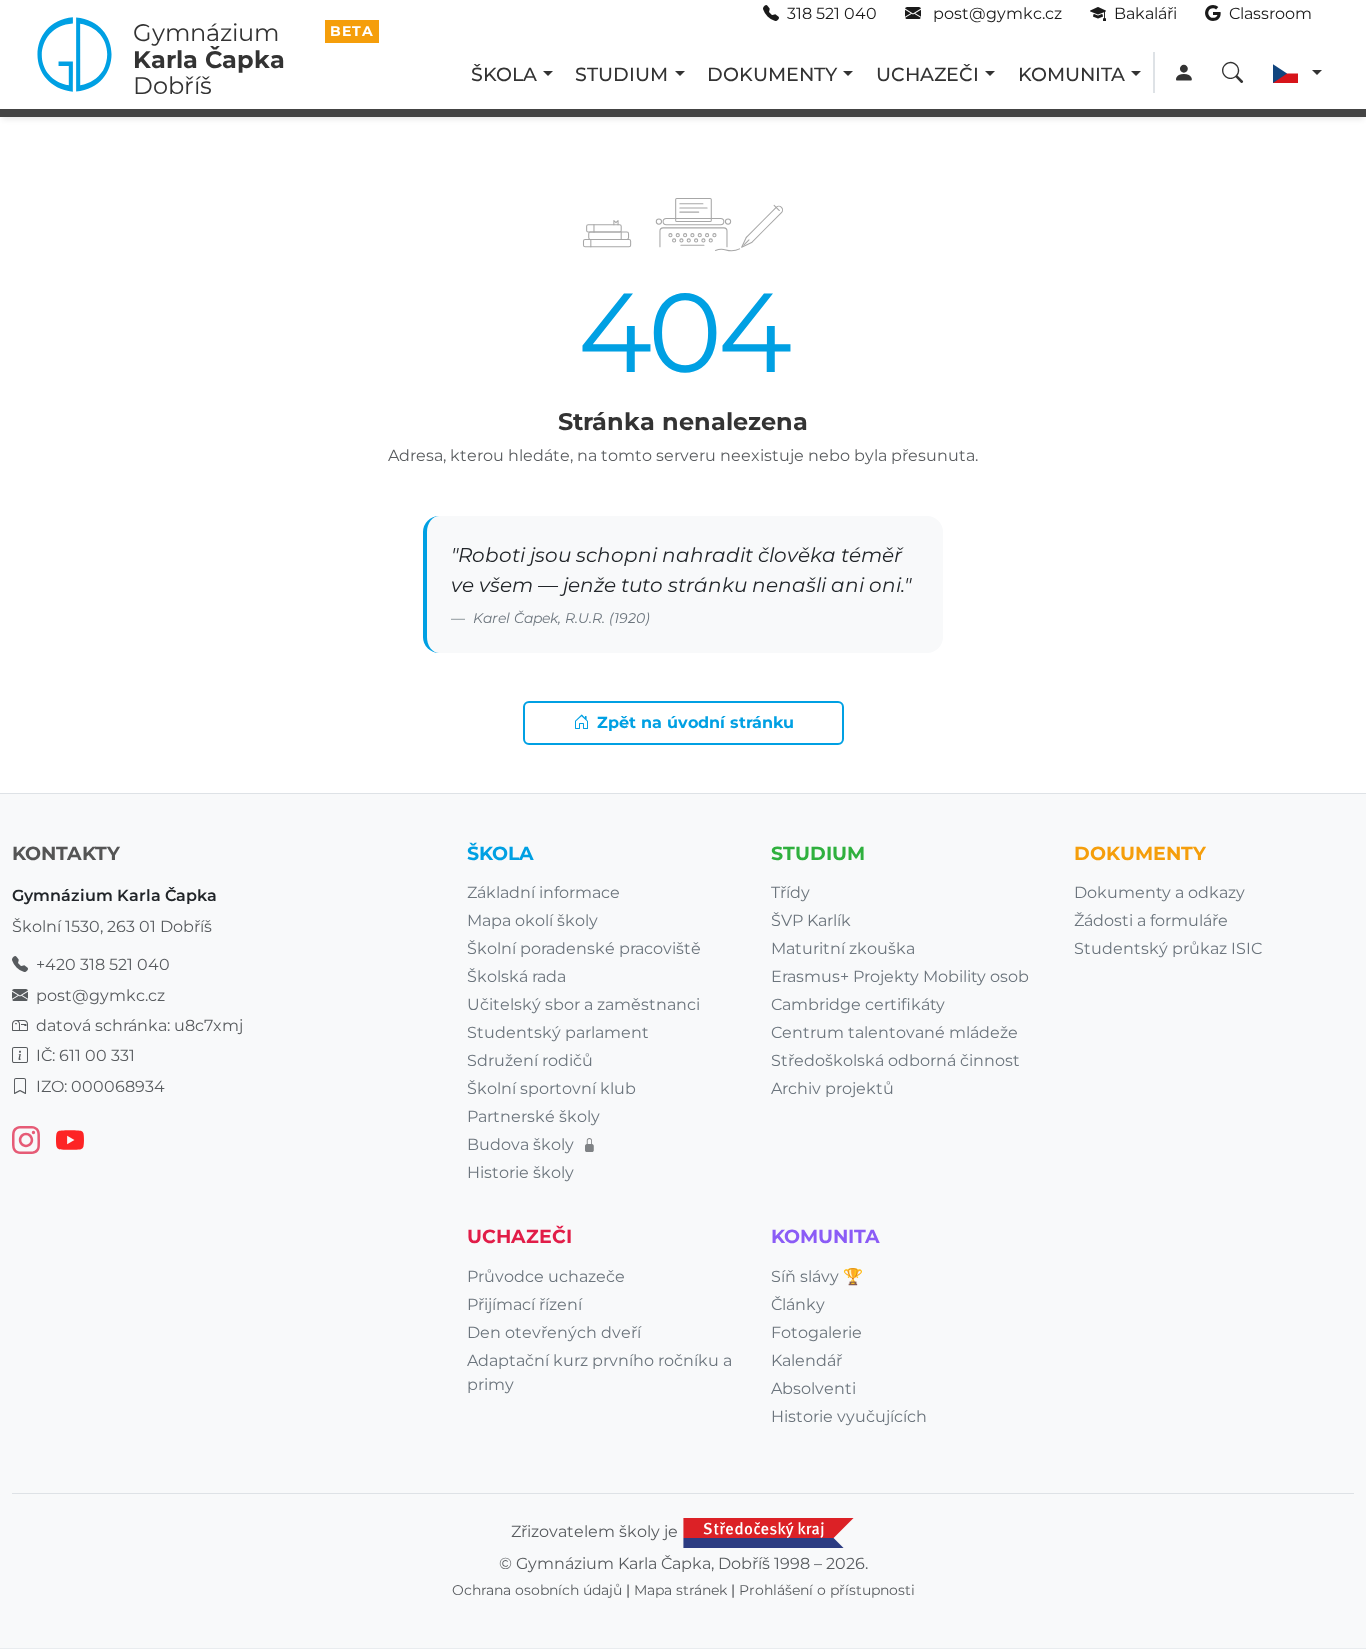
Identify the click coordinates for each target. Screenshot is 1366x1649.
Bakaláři (1143, 13)
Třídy (790, 892)
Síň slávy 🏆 (817, 1276)
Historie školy (520, 1172)
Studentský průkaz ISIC (1168, 948)
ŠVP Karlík (811, 920)
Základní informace (543, 892)
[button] (1297, 73)
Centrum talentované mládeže (894, 1032)
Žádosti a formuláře (1151, 920)
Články (798, 1304)
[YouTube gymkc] (70, 1140)
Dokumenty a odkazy (1159, 892)
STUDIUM (621, 74)
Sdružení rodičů (530, 1060)
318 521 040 (832, 13)
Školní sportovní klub (551, 1088)
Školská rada (516, 976)
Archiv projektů (832, 1088)
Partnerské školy (533, 1116)
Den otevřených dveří (554, 1332)
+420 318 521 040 (103, 964)
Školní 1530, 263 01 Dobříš (112, 926)
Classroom (1268, 13)
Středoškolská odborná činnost (895, 1060)
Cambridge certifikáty (858, 1004)
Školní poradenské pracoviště (584, 948)
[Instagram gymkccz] (26, 1140)
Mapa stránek (680, 1590)
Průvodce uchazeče (546, 1276)
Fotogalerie (816, 1332)
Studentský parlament (558, 1032)
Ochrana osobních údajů (537, 1590)
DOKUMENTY (772, 74)
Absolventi (813, 1388)
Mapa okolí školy (532, 920)
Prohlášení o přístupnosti (827, 1590)
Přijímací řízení (524, 1304)
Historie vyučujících (849, 1416)
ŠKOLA (504, 74)
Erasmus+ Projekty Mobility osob (900, 976)
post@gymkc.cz (995, 13)
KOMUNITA (1071, 74)
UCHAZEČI (927, 74)
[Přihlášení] (1183, 73)
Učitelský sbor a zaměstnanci (583, 1004)
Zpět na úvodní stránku (695, 722)
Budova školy (522, 1144)
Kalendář (806, 1360)
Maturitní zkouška (843, 948)
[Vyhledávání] (1232, 73)
